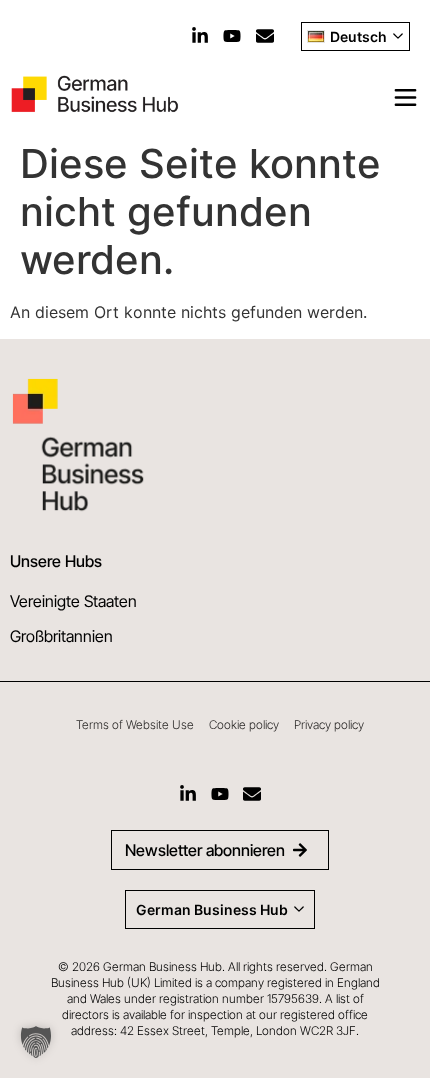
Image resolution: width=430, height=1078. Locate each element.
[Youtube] (232, 36)
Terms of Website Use (135, 724)
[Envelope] (265, 36)
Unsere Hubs (56, 561)
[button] (36, 1042)
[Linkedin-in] (200, 36)
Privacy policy (329, 724)
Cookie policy (244, 724)
